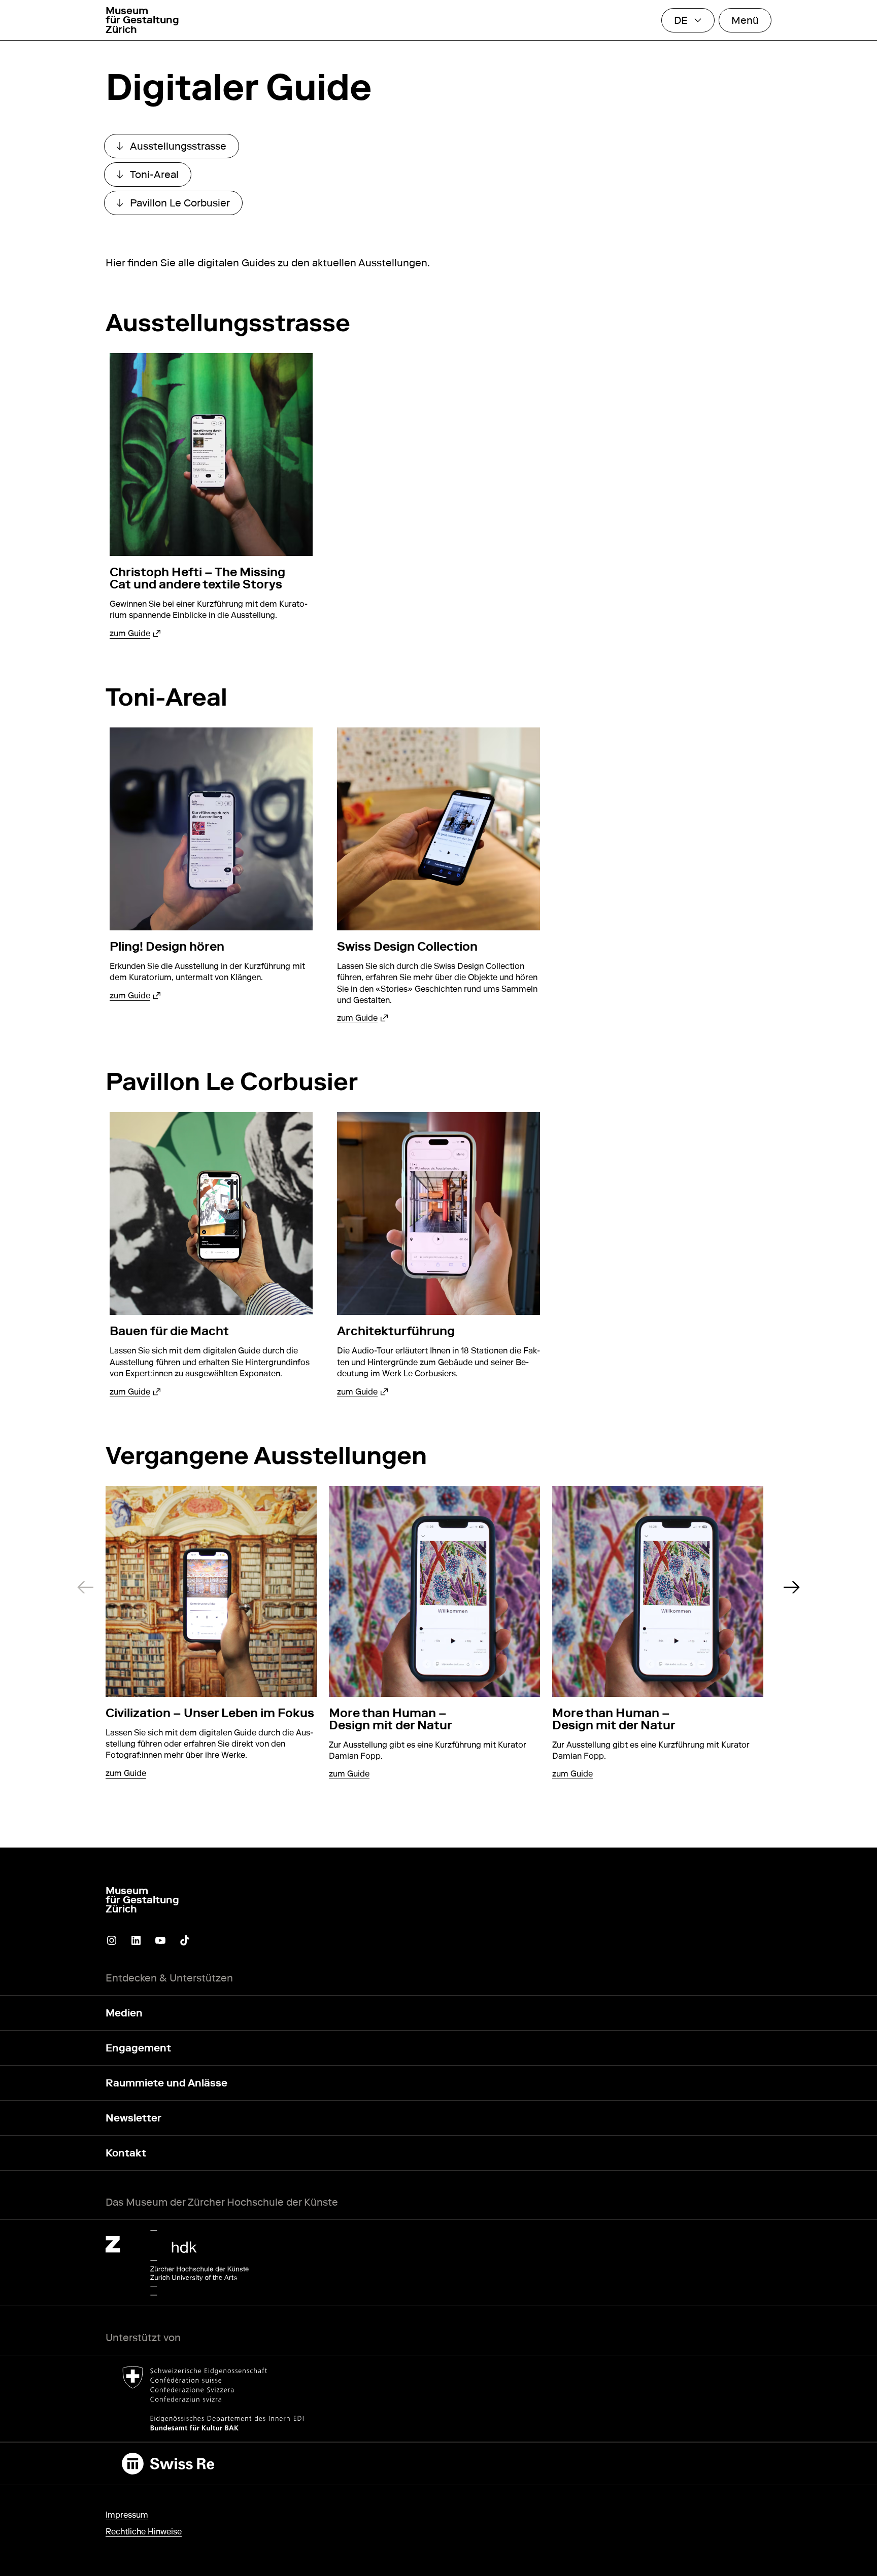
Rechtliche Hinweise (144, 2532)
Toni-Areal (154, 177)
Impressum (127, 2515)
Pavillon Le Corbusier (179, 205)
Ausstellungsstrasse (178, 149)
